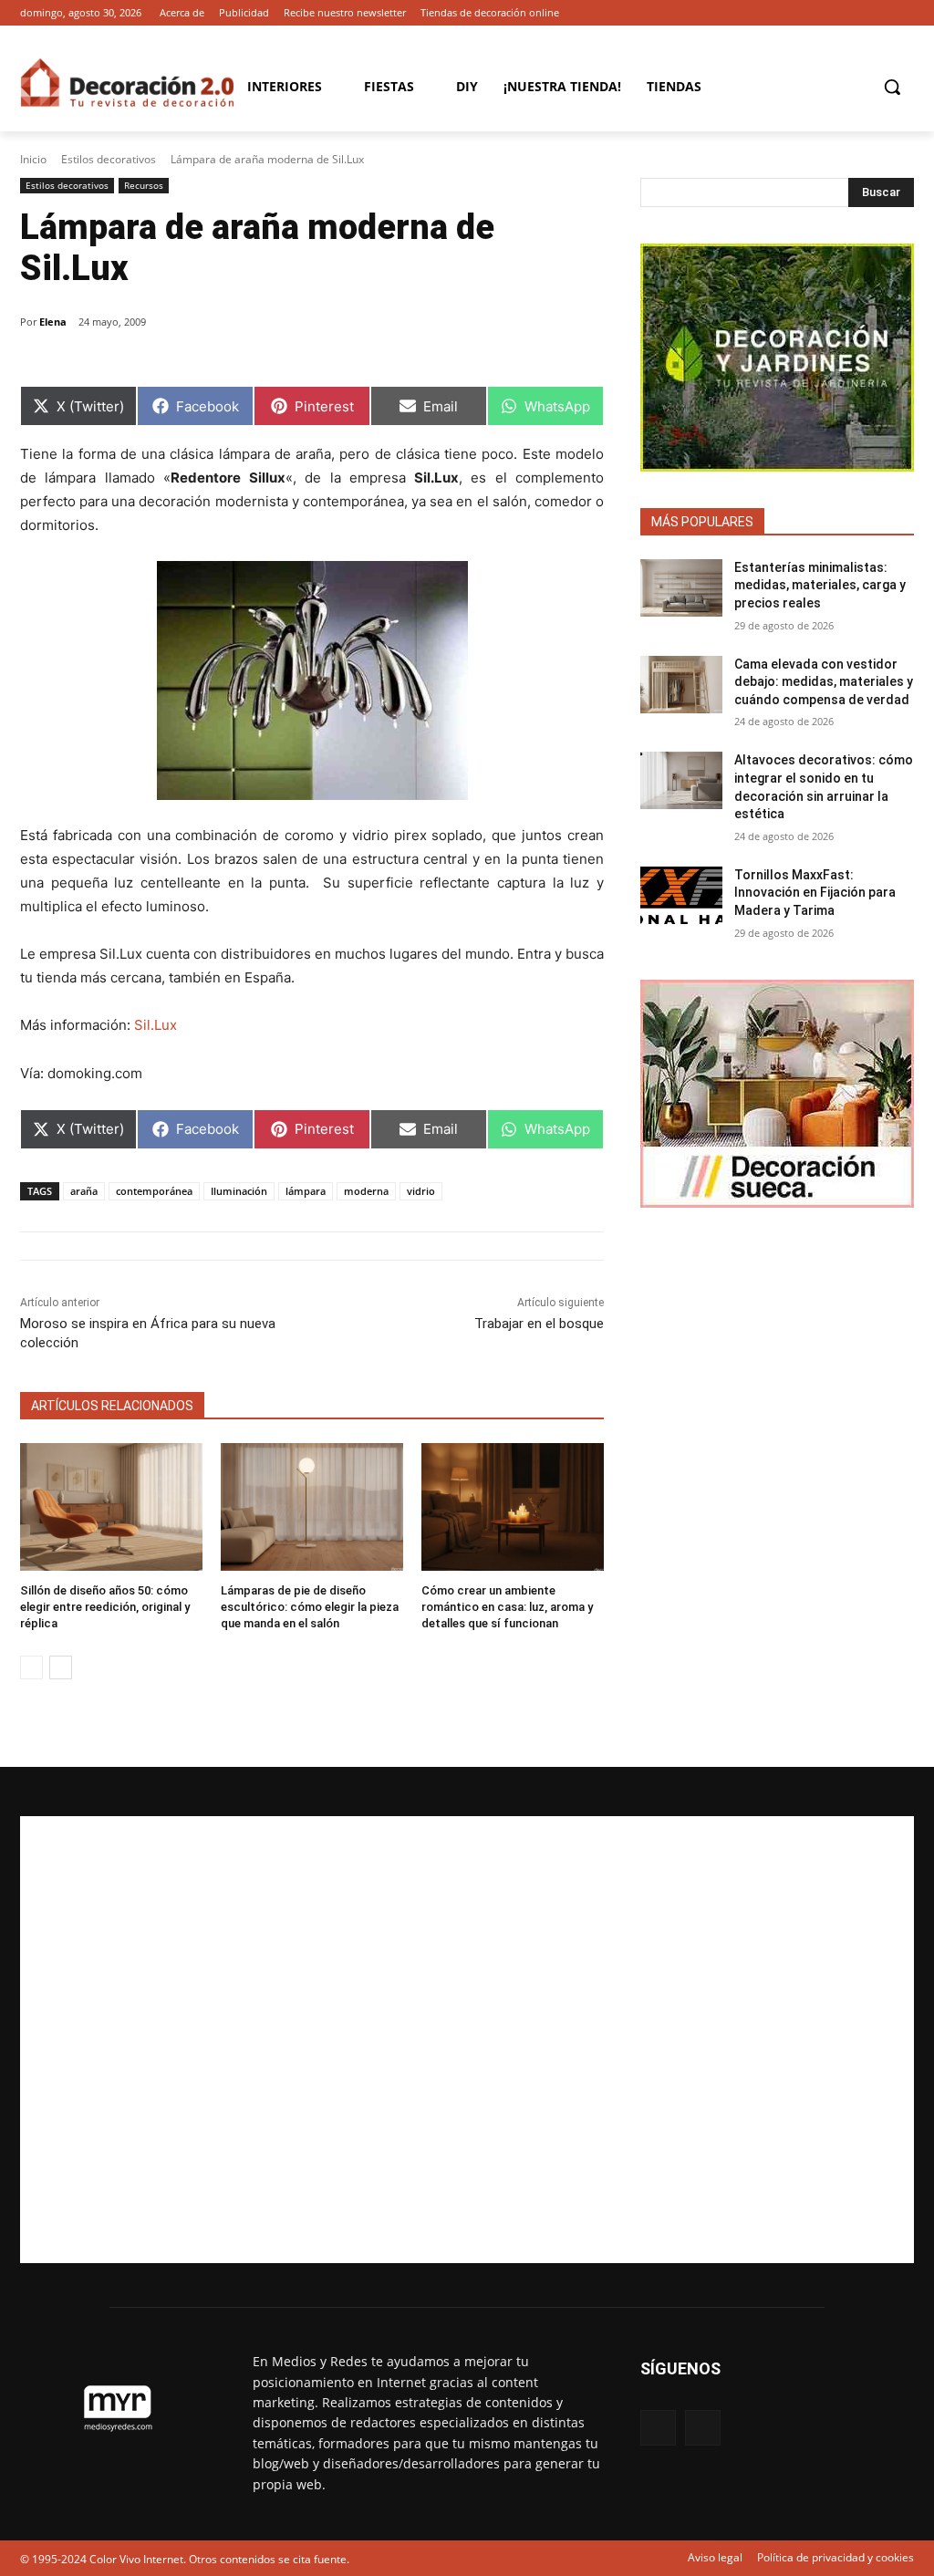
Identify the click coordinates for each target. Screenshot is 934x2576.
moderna (366, 1191)
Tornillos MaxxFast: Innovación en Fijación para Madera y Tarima (815, 893)
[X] (903, 13)
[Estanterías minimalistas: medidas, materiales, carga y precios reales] (681, 588)
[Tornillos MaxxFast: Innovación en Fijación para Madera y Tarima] (681, 895)
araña (84, 1191)
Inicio (33, 159)
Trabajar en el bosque (539, 1324)
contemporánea (154, 1191)
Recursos (144, 185)
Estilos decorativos (109, 159)
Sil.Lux (154, 1025)
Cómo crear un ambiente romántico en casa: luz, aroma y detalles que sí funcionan (507, 1607)
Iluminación (239, 1191)
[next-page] (61, 1667)
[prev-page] (31, 1667)
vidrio (421, 1191)
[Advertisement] (467, 2040)
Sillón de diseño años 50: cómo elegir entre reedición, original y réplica (105, 1607)
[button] (892, 87)
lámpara (306, 1191)
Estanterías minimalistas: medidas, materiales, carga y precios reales (820, 585)
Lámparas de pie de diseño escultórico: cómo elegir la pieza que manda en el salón (310, 1607)
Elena (53, 322)
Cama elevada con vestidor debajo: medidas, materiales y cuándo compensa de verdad (824, 682)
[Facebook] (878, 13)
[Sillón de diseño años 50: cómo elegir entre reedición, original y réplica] (111, 1507)
